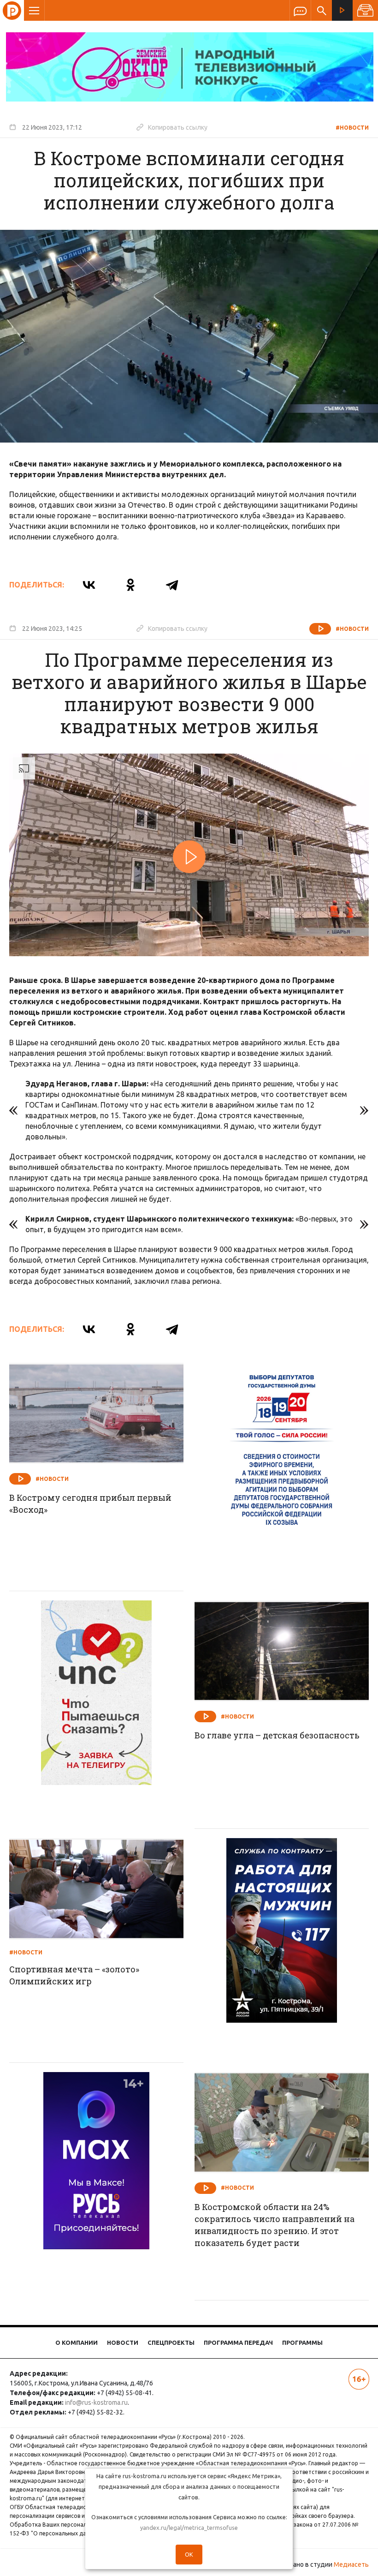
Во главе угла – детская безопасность (277, 1735)
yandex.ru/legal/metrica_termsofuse (189, 2528)
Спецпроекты (171, 2342)
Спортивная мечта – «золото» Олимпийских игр (74, 1975)
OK (189, 2554)
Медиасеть (351, 2564)
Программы (302, 2342)
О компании (77, 2342)
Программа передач (238, 2342)
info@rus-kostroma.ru (96, 2402)
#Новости (352, 128)
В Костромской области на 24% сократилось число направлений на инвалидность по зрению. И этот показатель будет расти (275, 2225)
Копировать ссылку (172, 127)
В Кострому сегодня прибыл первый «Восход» (90, 1504)
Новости (123, 2342)
